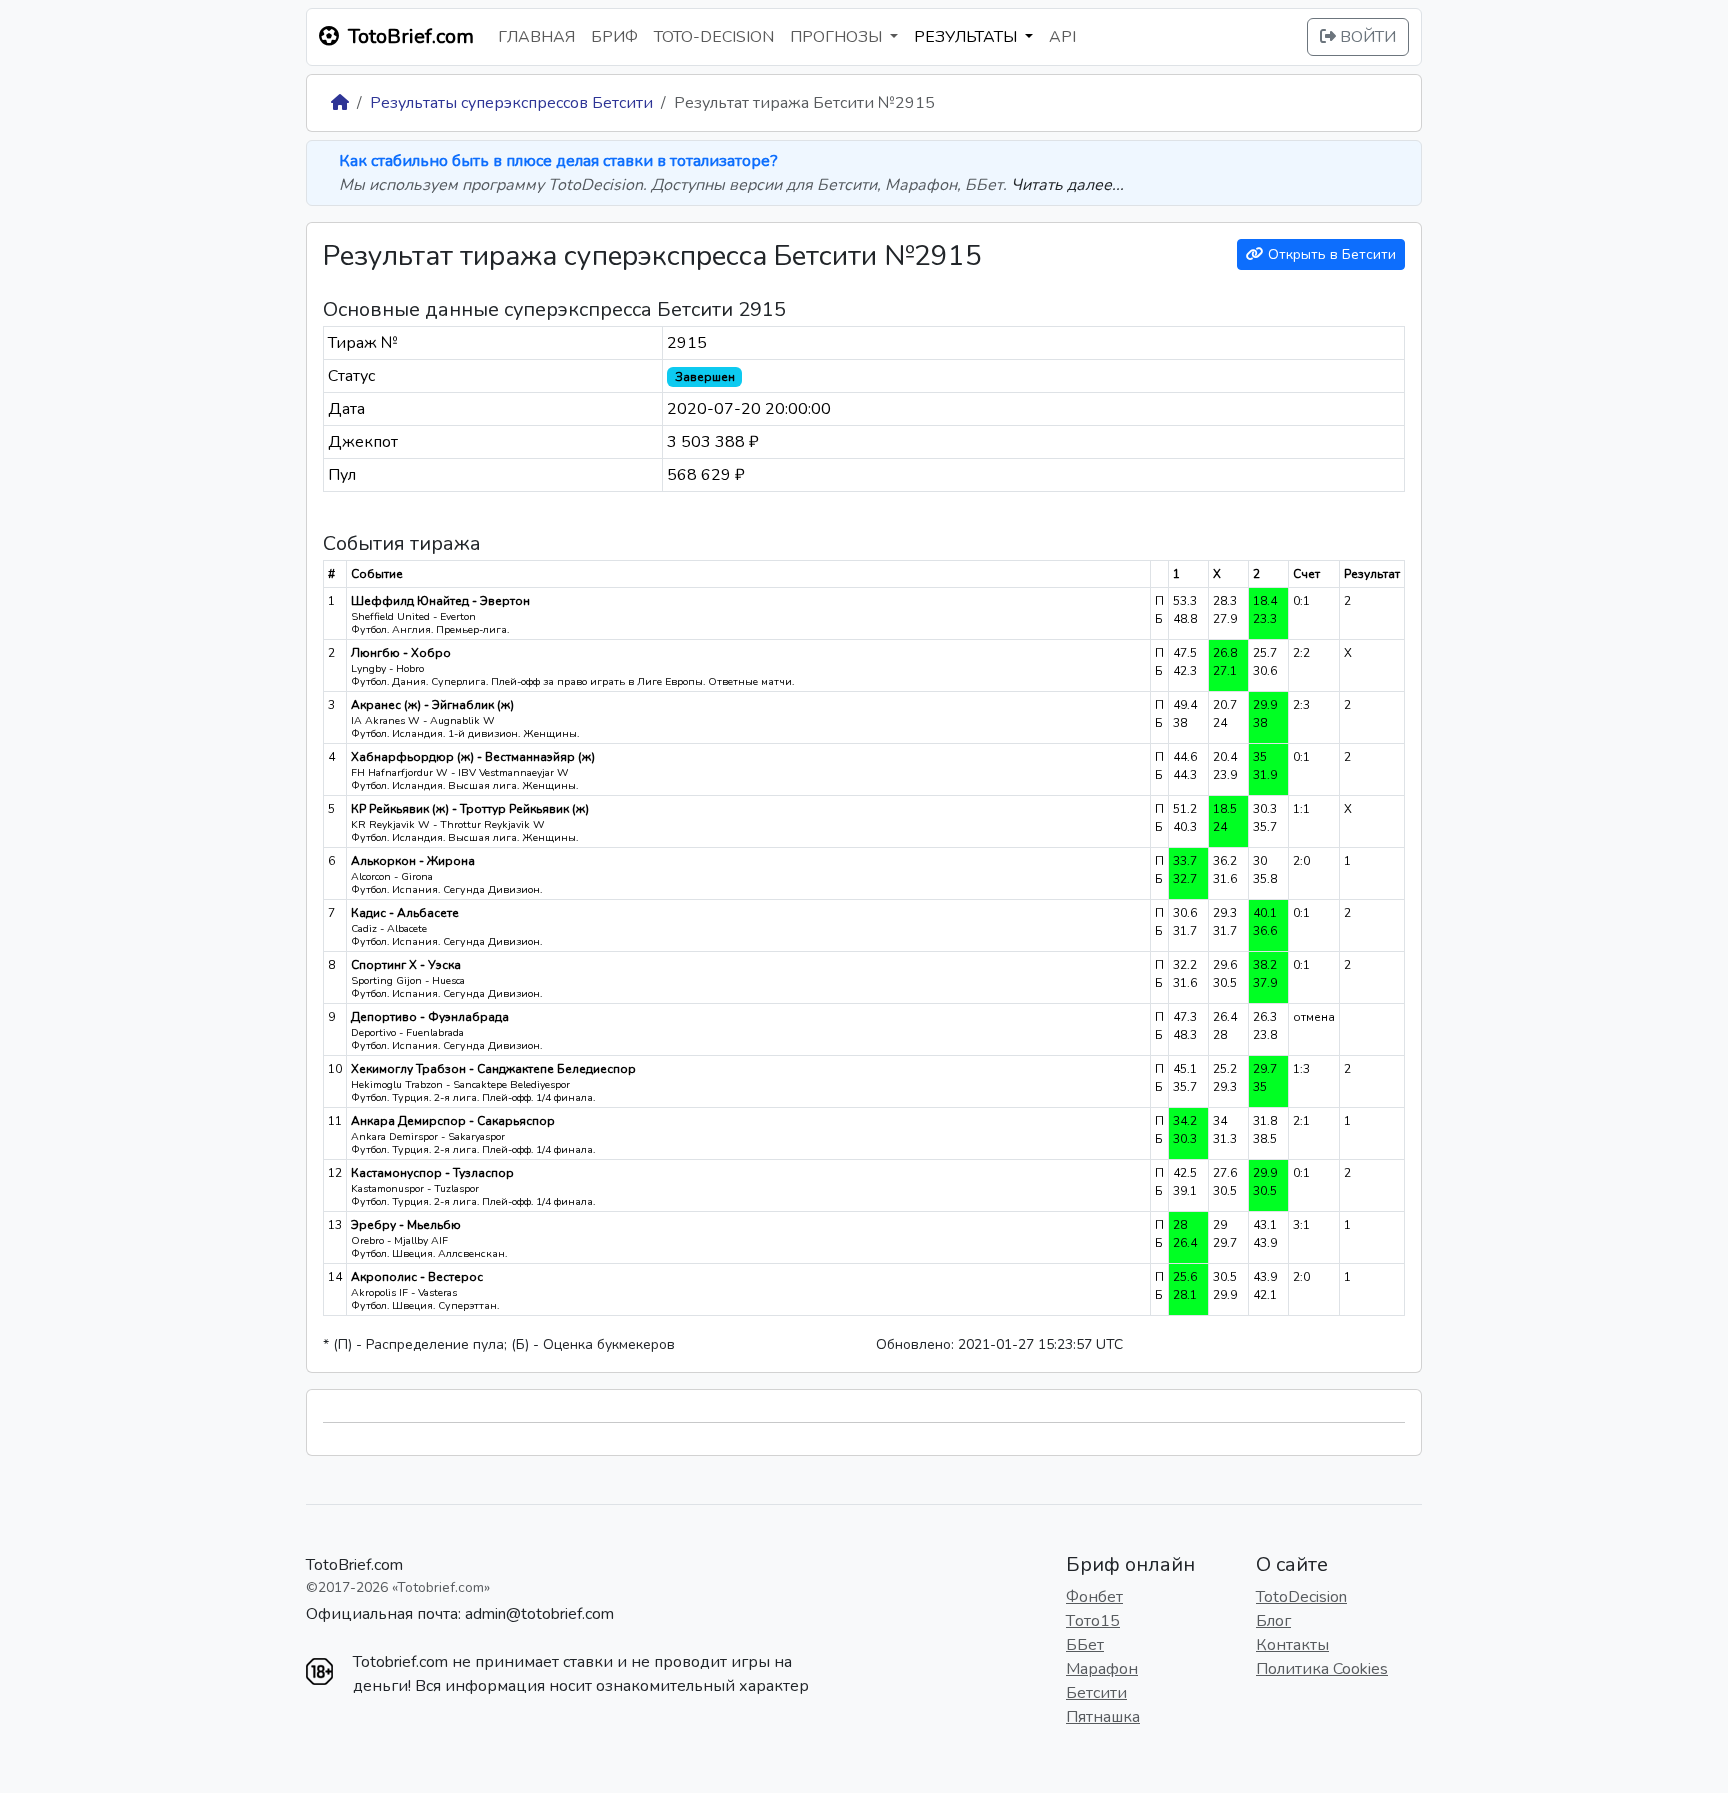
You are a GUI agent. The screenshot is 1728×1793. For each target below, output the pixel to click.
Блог (1273, 1621)
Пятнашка (1103, 1717)
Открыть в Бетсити (1330, 254)
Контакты (1292, 1645)
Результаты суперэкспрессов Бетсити (511, 103)
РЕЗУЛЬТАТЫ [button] (967, 37)
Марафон (1102, 1669)
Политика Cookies (1322, 1669)
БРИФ (614, 37)
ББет (1085, 1645)
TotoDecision (1301, 1597)
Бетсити (1096, 1693)
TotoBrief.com (354, 1565)
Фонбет (1094, 1597)
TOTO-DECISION (714, 37)
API (1062, 37)
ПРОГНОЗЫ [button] (838, 37)
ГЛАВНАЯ (536, 37)
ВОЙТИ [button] (1366, 37)
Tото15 (1093, 1621)
